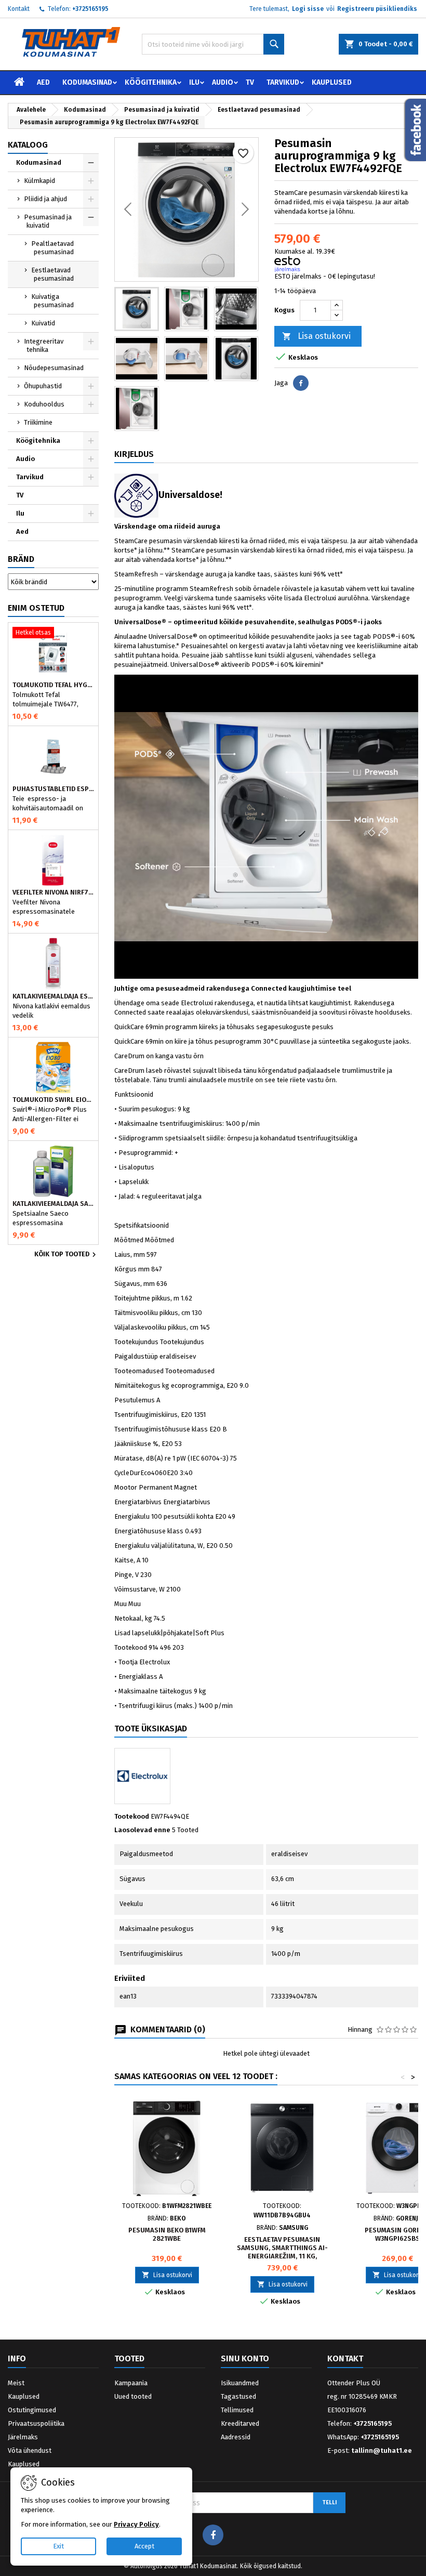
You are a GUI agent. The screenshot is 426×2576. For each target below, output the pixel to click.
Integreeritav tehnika (44, 345)
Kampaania (131, 2383)
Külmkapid (39, 181)
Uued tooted (133, 2396)
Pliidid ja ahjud (45, 199)
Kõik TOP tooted (66, 1255)
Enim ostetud (36, 608)
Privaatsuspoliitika (36, 2423)
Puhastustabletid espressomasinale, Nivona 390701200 (53, 789)
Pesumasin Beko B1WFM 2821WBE (167, 2234)
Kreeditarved (240, 2423)
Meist (16, 2383)
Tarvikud (283, 82)
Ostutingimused (32, 2410)
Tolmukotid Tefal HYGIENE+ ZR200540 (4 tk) (53, 685)
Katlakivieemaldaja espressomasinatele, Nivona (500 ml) (53, 996)
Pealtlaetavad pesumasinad (52, 248)
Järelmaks (23, 2437)
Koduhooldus (44, 404)
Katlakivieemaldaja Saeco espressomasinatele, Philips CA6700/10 (53, 1204)
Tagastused (238, 2396)
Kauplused (332, 82)
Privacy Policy (136, 2524)
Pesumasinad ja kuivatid (48, 221)
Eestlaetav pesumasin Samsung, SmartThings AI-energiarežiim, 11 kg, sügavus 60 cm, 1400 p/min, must (282, 2256)
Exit (58, 2546)
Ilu (194, 82)
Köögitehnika (151, 82)
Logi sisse (308, 9)
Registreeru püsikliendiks (377, 9)
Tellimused (237, 2410)
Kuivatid (43, 323)
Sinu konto (245, 2358)
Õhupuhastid (43, 386)
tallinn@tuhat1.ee (382, 2450)
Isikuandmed (240, 2383)
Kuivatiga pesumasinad (52, 301)
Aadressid (236, 2437)
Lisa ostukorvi (316, 336)
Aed (43, 82)
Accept (144, 2546)
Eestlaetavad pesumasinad (52, 274)
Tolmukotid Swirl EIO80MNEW (53, 1100)
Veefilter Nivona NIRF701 (53, 892)
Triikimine (38, 422)
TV (250, 82)
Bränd (21, 559)
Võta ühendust (30, 2450)
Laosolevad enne (142, 1830)
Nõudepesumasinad (54, 368)
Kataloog (28, 145)
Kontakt (19, 9)
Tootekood (132, 1816)
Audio (223, 82)
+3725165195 (90, 9)
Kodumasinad (87, 82)
